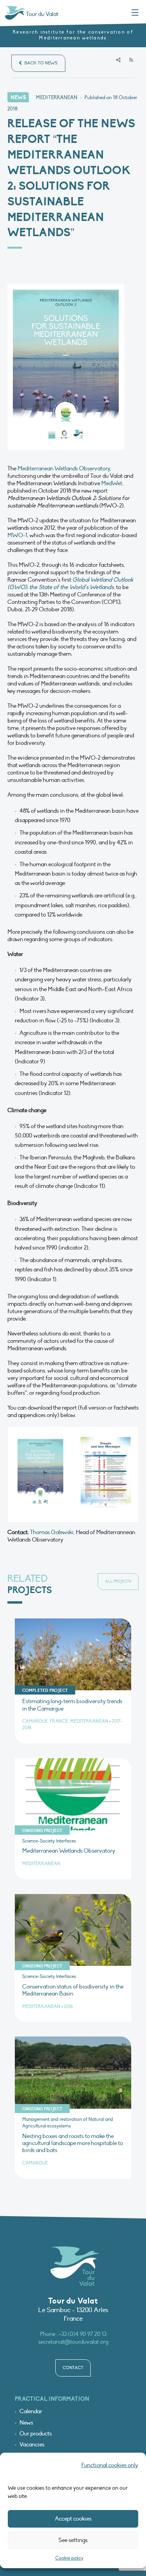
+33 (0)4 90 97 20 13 (83, 2334)
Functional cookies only (110, 2465)
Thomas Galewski (52, 1532)
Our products (36, 2434)
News (26, 2423)
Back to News (40, 63)
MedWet (112, 483)
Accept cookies (73, 2519)
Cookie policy (69, 2558)
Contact (73, 2368)
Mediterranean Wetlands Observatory (64, 468)
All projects (118, 1581)
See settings (73, 2540)
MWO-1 (17, 535)
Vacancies (32, 2445)
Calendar (31, 2411)
